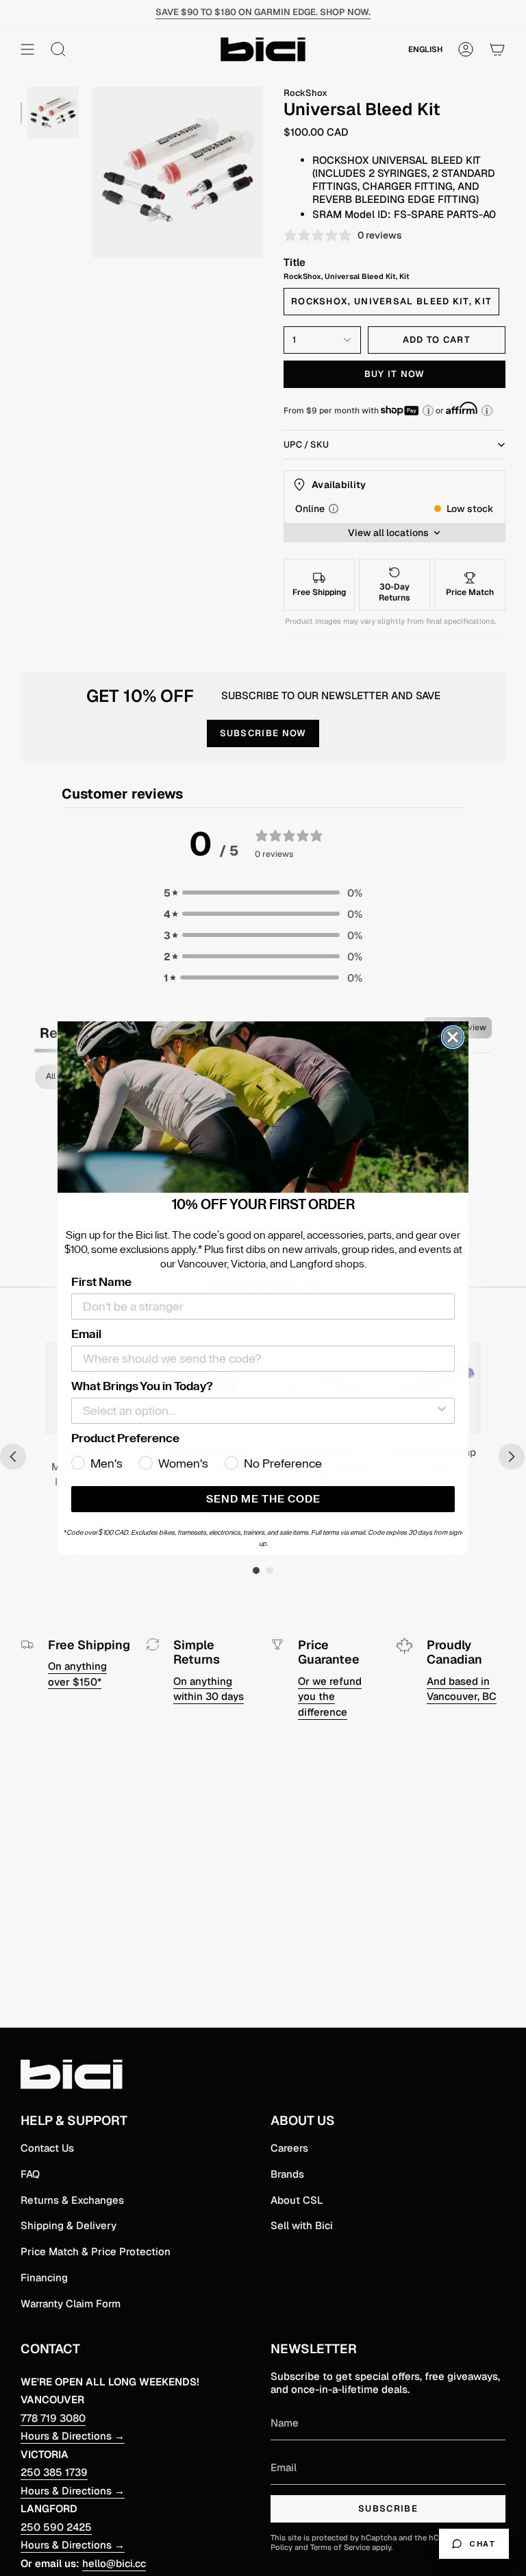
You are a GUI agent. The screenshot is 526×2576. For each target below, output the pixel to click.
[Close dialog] (453, 1037)
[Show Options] (442, 1411)
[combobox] (259, 1411)
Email (86, 1334)
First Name (101, 1282)
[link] (263, 1107)
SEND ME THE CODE (263, 1499)
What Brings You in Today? (142, 1386)
